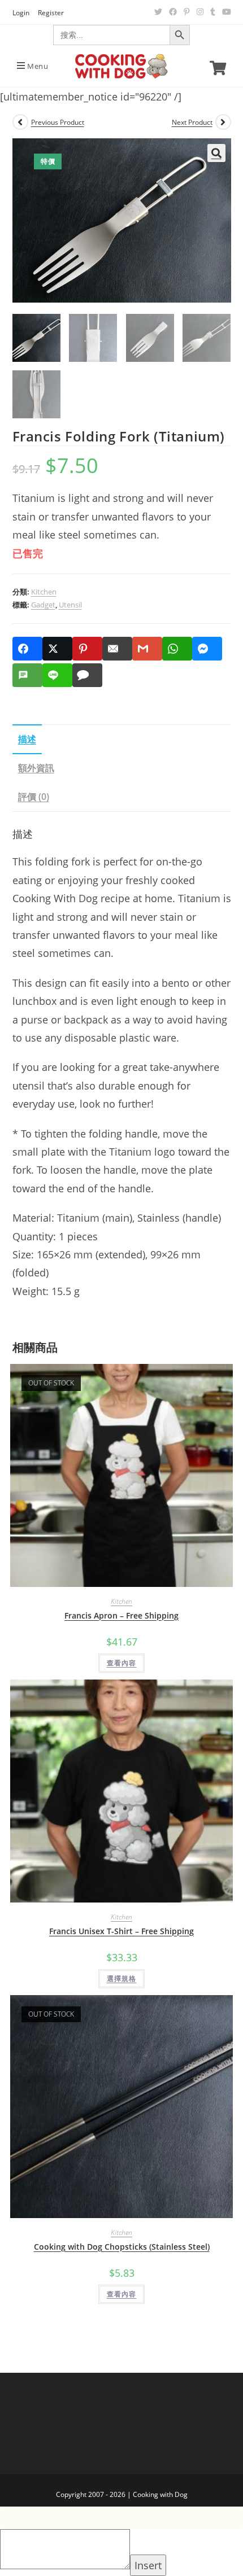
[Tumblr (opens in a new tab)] (213, 12)
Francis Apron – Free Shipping (121, 1615)
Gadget (43, 605)
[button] (216, 153)
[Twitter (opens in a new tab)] (158, 12)
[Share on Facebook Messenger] (207, 649)
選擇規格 (122, 1978)
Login (21, 13)
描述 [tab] (27, 739)
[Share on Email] (117, 649)
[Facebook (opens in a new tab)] (173, 12)
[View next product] (223, 122)
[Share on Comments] (87, 675)
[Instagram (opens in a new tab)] (200, 12)
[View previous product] (20, 122)
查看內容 (122, 1663)
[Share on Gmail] (147, 649)
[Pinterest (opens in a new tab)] (187, 12)
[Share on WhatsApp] (177, 649)
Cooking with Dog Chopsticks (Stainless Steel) (122, 2247)
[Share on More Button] (113, 675)
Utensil (70, 605)
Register (51, 13)
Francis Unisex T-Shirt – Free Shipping (121, 1931)
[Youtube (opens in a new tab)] (225, 12)
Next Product (192, 122)
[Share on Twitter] (57, 649)
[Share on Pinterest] (87, 649)
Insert (148, 2565)
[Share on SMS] (27, 675)
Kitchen (44, 592)
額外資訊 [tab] (36, 768)
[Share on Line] (57, 675)
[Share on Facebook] (27, 649)
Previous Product (58, 122)
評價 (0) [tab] (34, 797)
